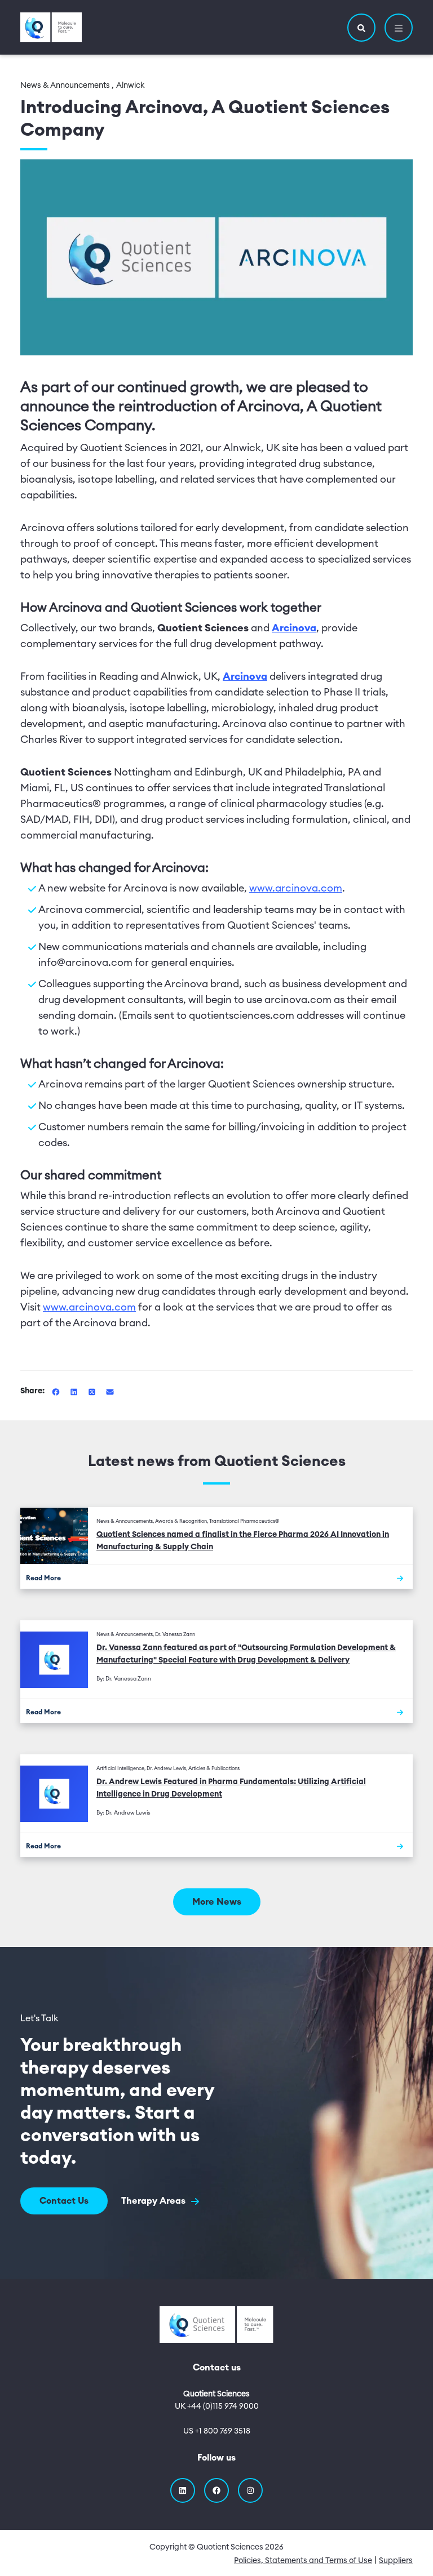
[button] (361, 28)
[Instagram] (250, 2490)
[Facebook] (216, 2490)
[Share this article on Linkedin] (75, 1391)
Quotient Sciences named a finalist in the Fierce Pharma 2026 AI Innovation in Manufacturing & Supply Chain (243, 1541)
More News (217, 1902)
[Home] (51, 27)
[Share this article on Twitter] (93, 1391)
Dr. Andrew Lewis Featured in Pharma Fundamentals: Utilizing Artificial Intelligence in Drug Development (231, 1788)
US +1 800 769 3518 (217, 2431)
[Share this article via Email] (110, 1391)
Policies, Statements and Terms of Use (303, 2561)
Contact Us (64, 2201)
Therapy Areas (154, 2201)
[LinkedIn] (183, 2490)
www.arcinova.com (296, 888)
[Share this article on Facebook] (57, 1391)
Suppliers (396, 2561)
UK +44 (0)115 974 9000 (217, 2406)
